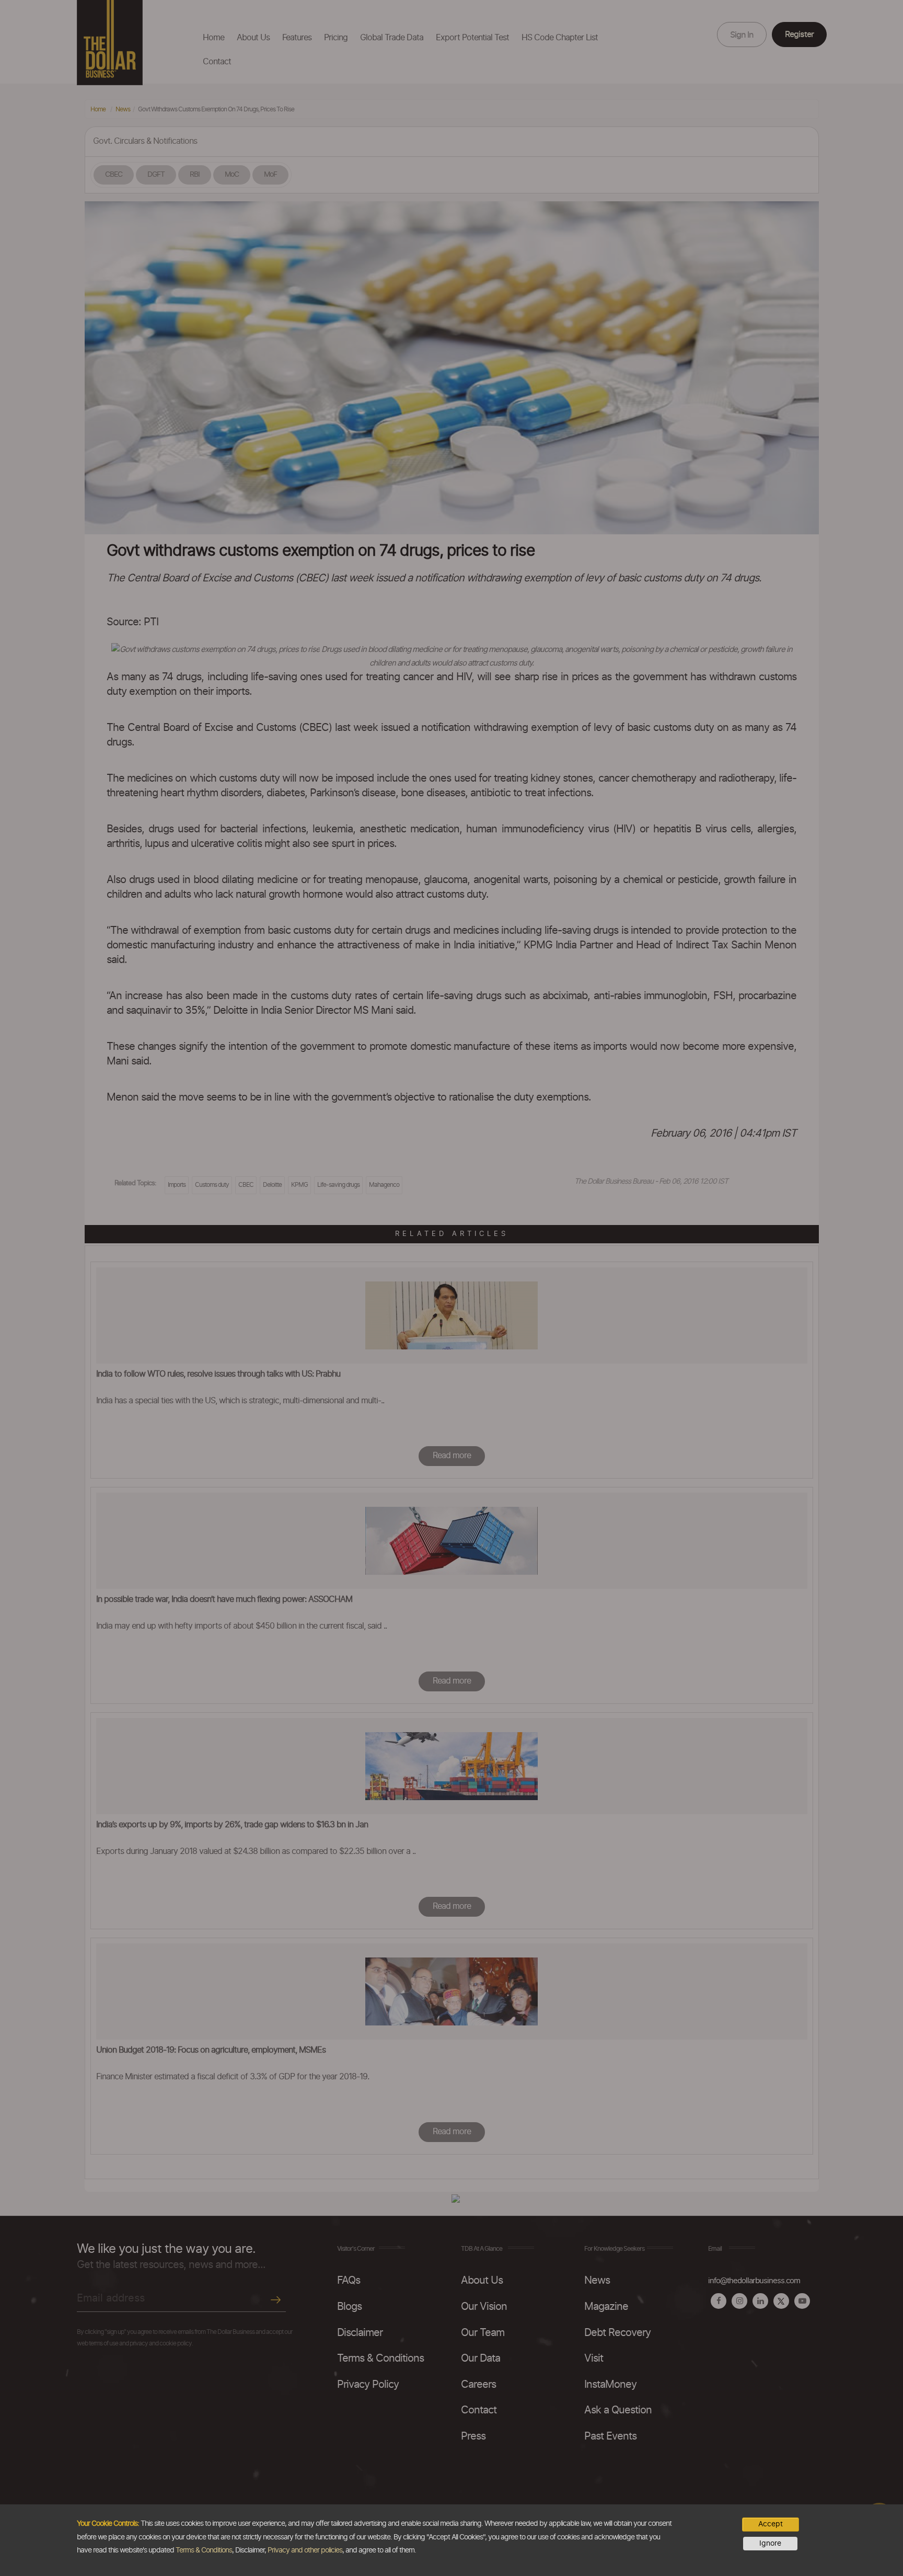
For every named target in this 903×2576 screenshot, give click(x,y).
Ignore (770, 2544)
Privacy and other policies (305, 2550)
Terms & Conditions (204, 2550)
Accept (771, 2524)
